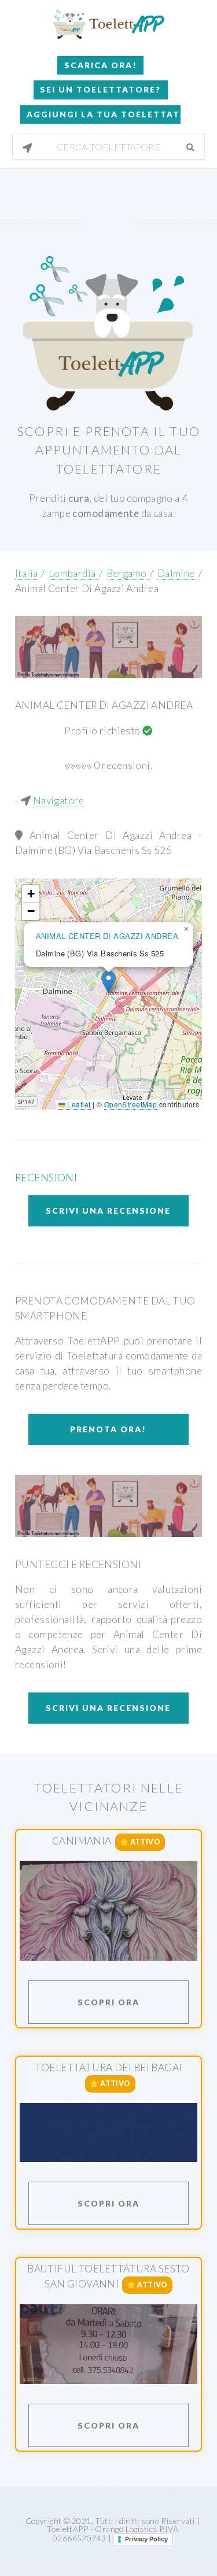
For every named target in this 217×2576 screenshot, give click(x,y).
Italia (27, 573)
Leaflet (78, 1104)
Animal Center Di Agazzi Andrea (87, 588)
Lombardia (74, 573)
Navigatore (58, 801)
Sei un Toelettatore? (100, 89)
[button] (108, 982)
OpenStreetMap (131, 1104)
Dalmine (178, 573)
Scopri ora (108, 2002)
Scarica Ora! (101, 65)
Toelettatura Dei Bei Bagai (108, 2067)
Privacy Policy (146, 2539)
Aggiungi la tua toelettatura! (104, 114)
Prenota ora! (108, 1429)
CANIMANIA (82, 1841)
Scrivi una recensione (108, 1211)
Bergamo (128, 573)
